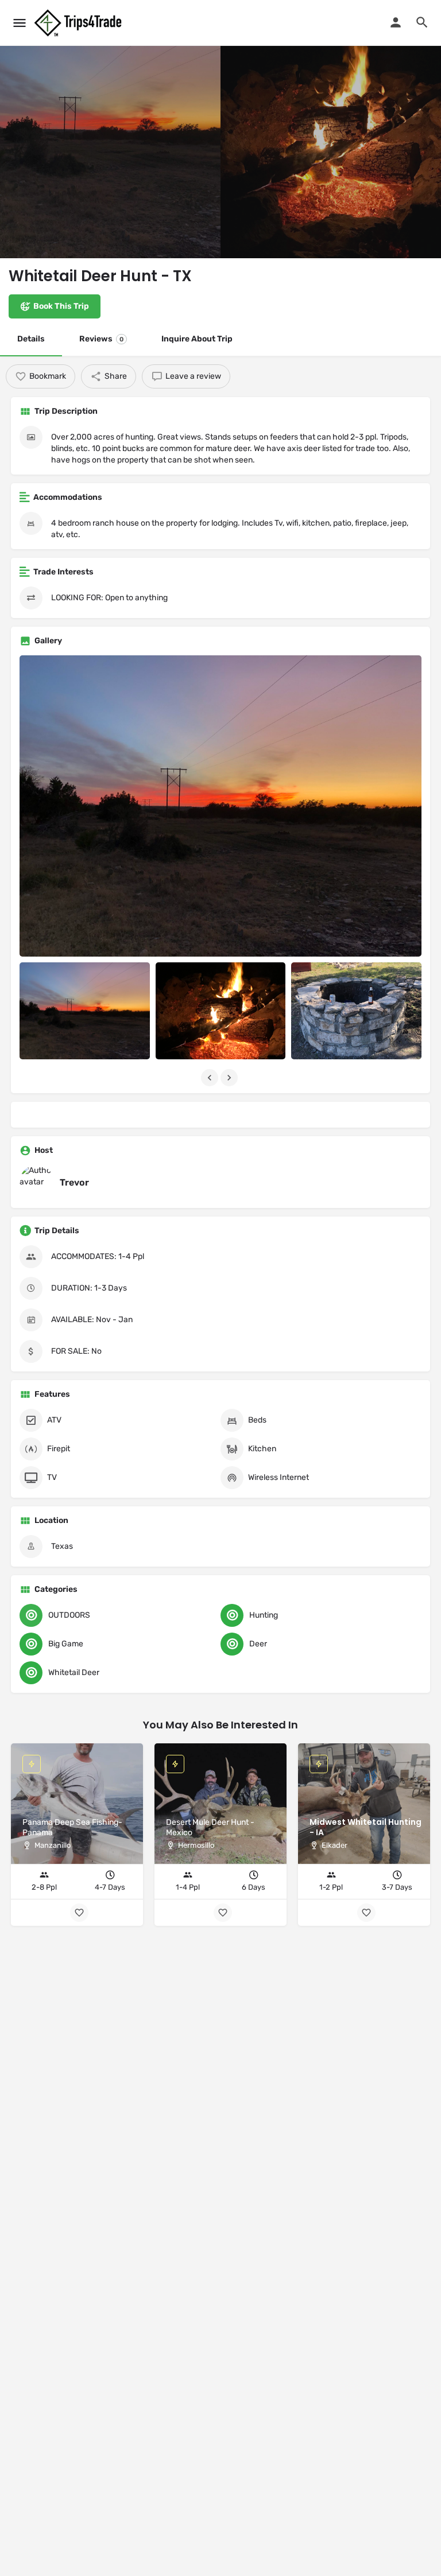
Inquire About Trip (197, 339)
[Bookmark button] (366, 1913)
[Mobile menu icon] (20, 23)
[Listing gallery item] (85, 1011)
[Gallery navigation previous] (211, 1078)
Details (31, 339)
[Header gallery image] (110, 129)
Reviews (101, 339)
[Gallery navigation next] (230, 1078)
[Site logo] (79, 23)
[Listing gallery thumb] (220, 806)
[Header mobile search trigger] (422, 22)
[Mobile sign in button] (396, 22)
